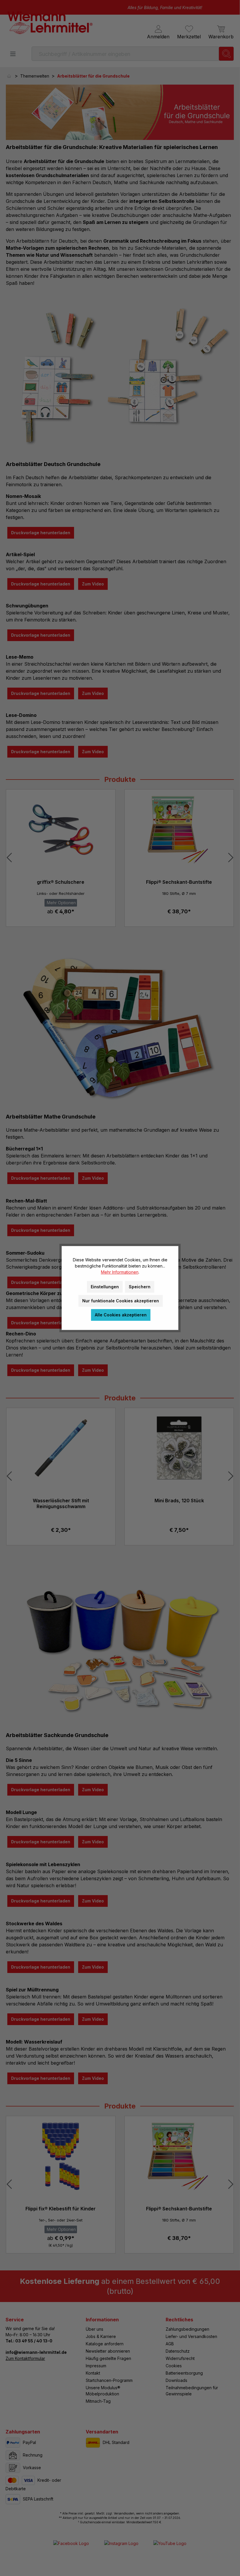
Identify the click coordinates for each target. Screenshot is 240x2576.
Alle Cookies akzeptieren (121, 1315)
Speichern (140, 1287)
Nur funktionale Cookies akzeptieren (121, 1301)
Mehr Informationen (120, 1272)
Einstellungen (105, 1287)
